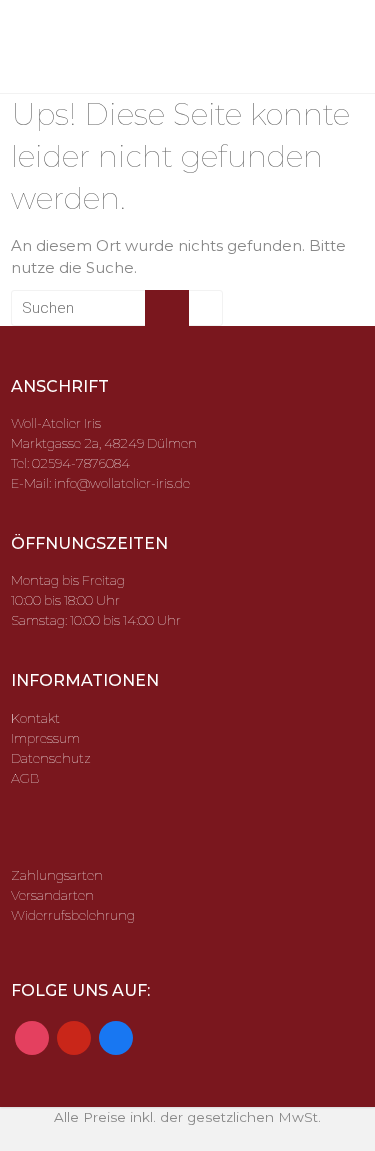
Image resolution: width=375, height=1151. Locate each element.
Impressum (45, 738)
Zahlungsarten (57, 875)
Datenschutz (51, 758)
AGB (25, 778)
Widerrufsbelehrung (73, 915)
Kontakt (35, 718)
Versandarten (52, 895)
